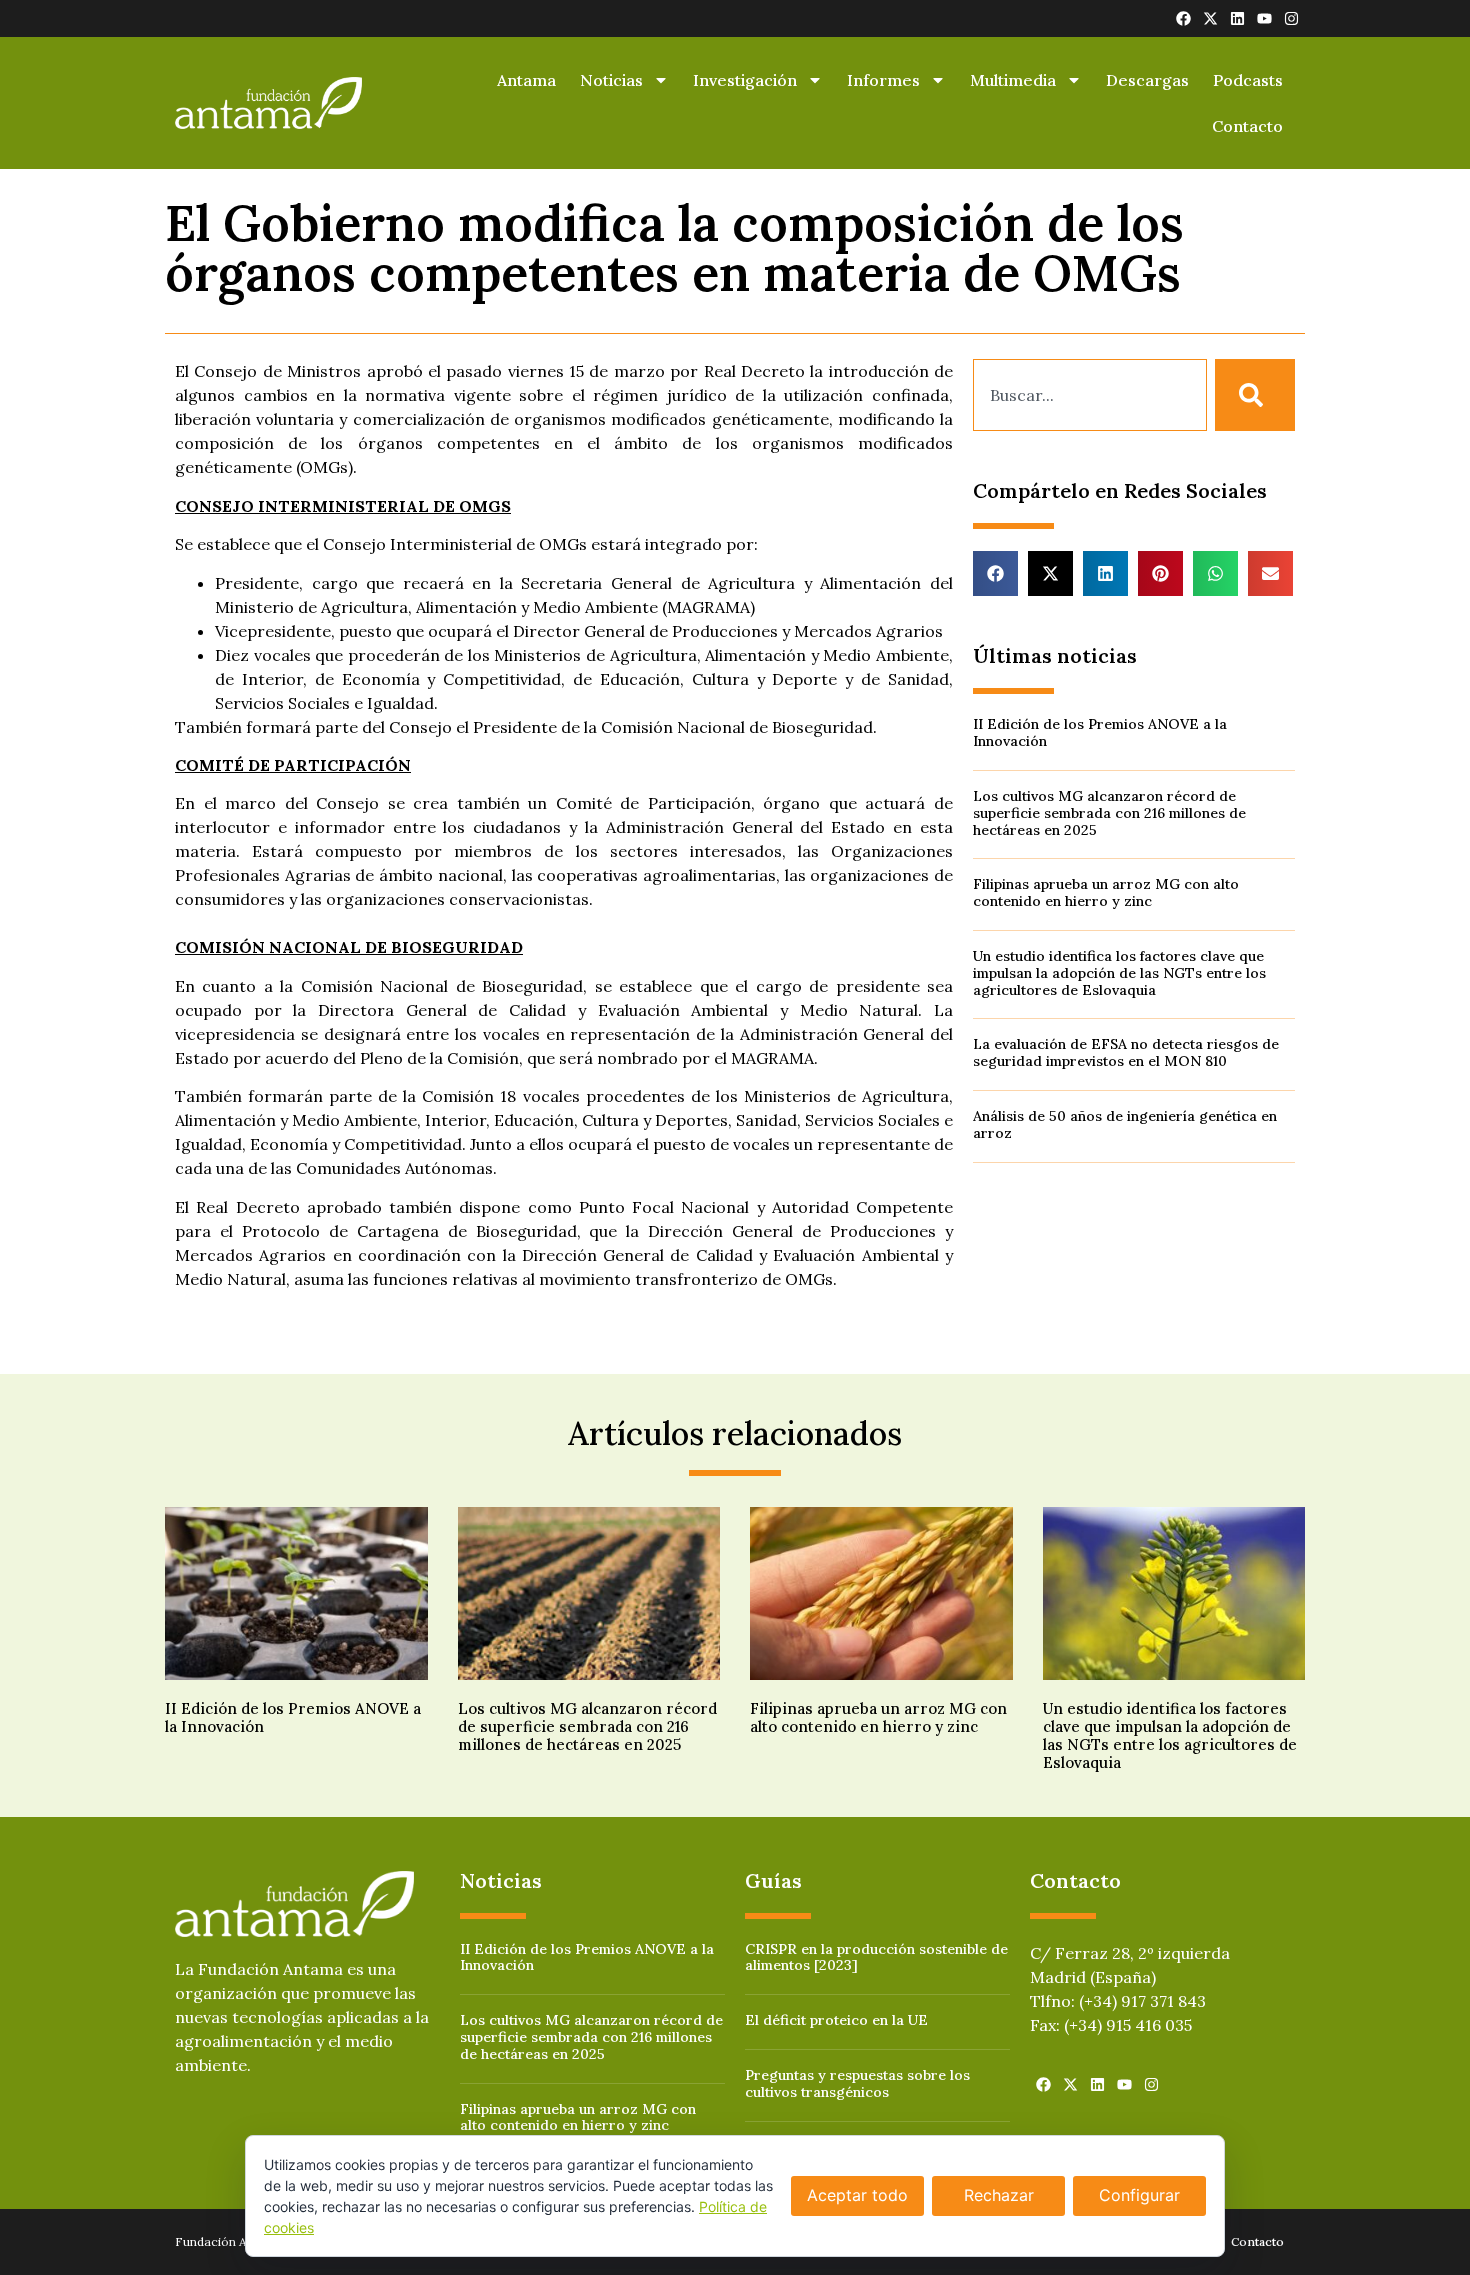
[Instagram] (1291, 18)
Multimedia (1013, 80)
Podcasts (1248, 80)
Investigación (745, 80)
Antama (526, 80)
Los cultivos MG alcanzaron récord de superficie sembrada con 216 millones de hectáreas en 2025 (1109, 813)
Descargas (1147, 80)
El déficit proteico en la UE (836, 2020)
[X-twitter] (1210, 18)
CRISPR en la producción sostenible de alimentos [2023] (876, 1957)
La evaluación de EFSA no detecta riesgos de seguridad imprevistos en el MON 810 (1126, 1052)
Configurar (1139, 2195)
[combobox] (1090, 395)
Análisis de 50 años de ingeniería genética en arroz (1125, 1124)
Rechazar (999, 2195)
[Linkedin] (1237, 18)
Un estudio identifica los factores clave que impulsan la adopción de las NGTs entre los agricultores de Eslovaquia (1119, 973)
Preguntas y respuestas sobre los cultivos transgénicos (857, 2083)
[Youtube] (1264, 18)
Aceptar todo (857, 2195)
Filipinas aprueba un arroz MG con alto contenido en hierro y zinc (1106, 892)
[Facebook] (1183, 18)
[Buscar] (1255, 395)
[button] (995, 573)
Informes (883, 80)
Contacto (1247, 126)
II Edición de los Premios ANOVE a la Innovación (1100, 732)
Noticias (611, 80)
